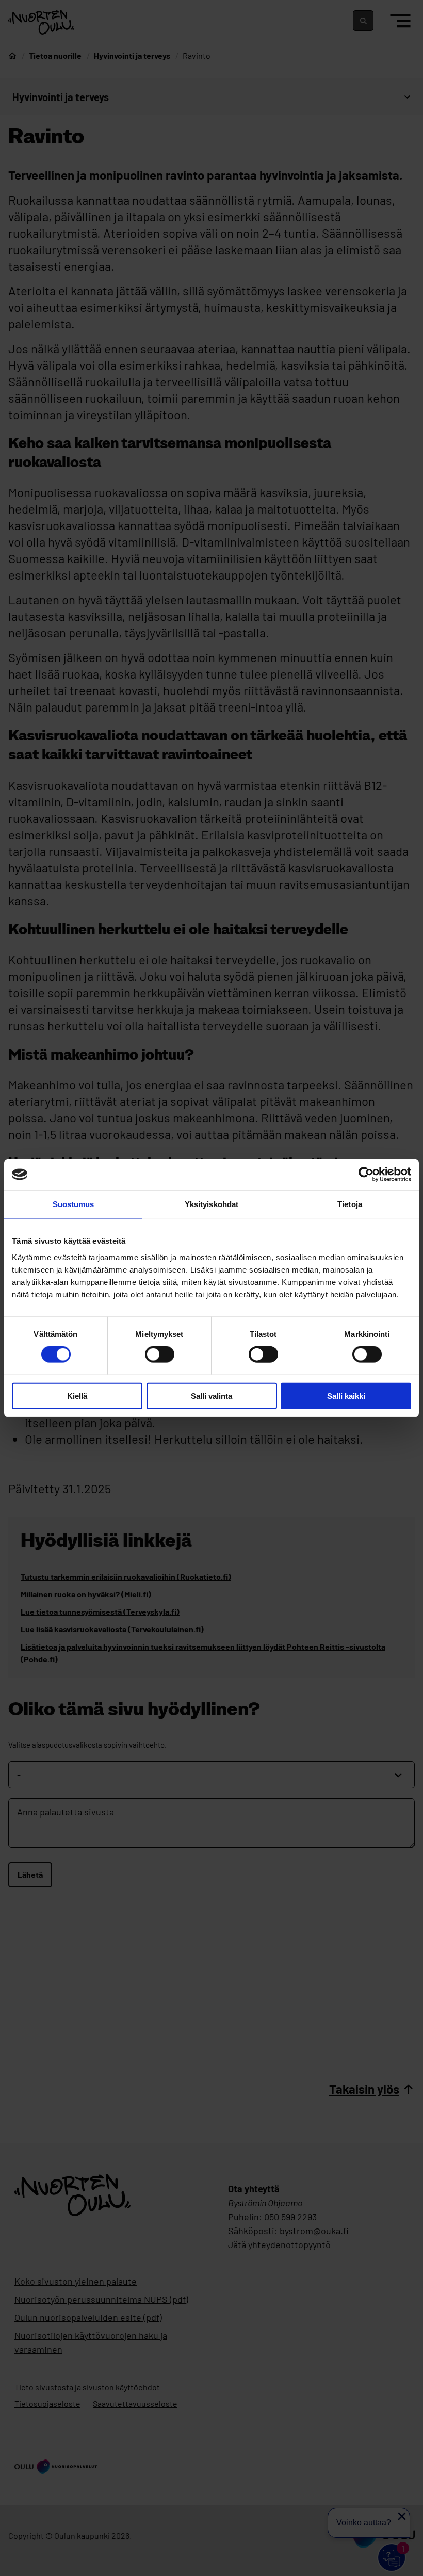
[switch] (160, 1355)
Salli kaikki (346, 1396)
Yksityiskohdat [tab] (211, 1204)
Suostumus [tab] (74, 1204)
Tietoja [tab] (350, 1204)
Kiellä (77, 1396)
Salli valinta (211, 1396)
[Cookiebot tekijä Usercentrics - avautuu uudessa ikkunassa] (366, 1175)
